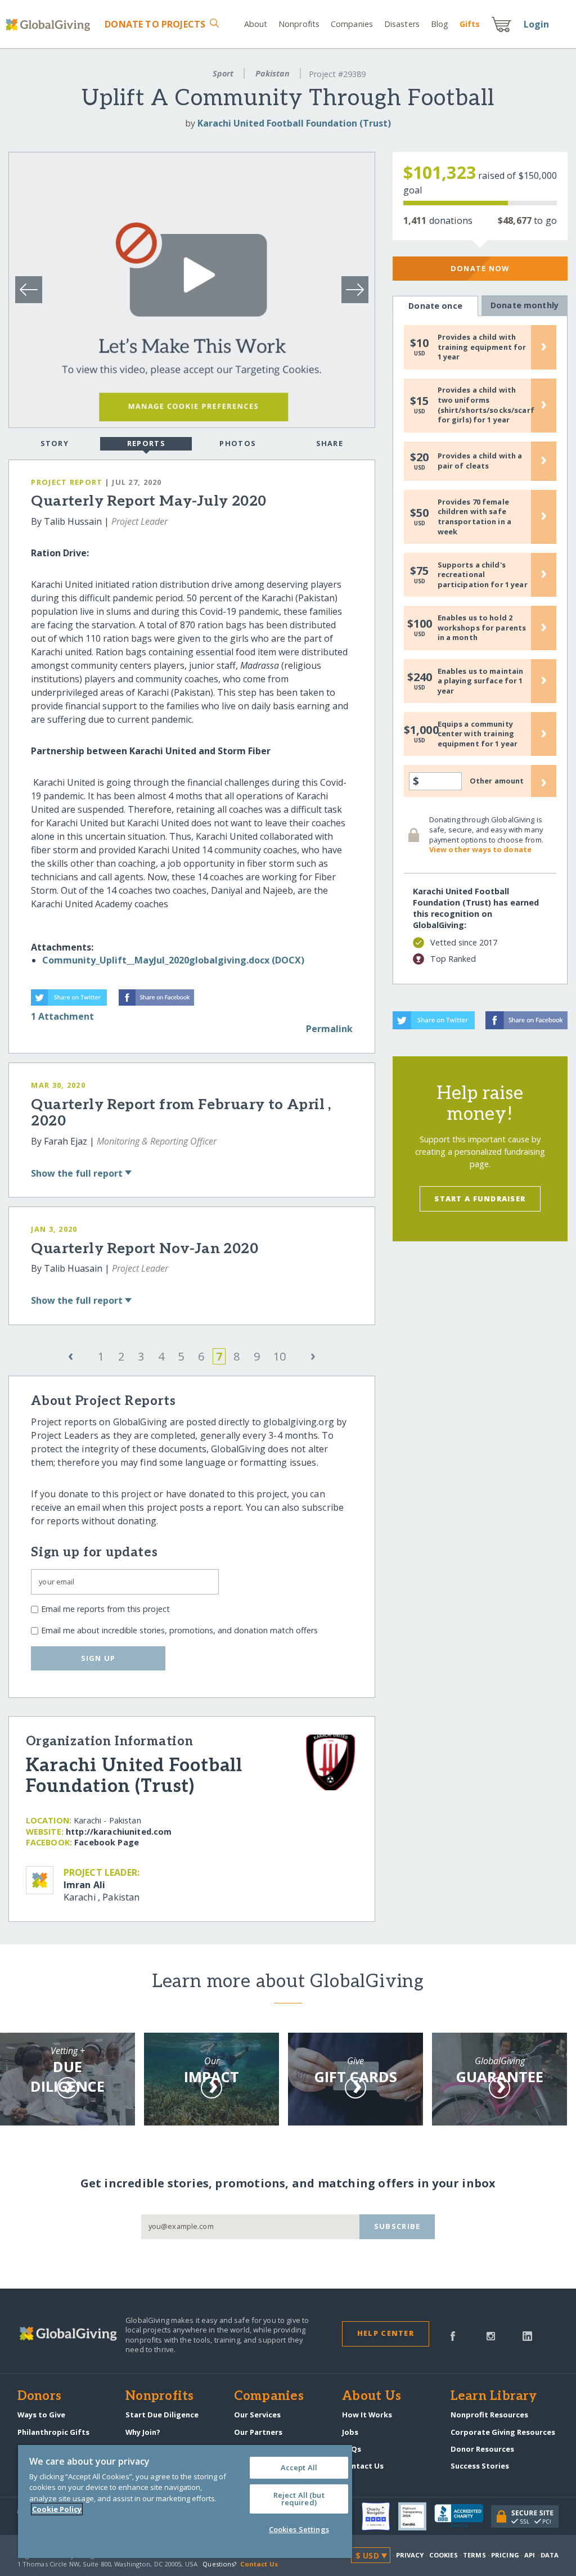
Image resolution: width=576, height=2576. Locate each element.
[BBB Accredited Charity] (463, 2516)
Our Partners (258, 2432)
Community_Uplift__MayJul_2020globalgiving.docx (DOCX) (173, 960)
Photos (238, 443)
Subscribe (397, 2226)
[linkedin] (527, 2335)
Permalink (329, 1029)
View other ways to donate (480, 849)
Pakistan (273, 73)
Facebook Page (107, 1842)
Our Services (257, 2415)
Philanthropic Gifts (53, 2432)
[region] (185, 2501)
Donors (39, 2397)
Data (550, 2555)
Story (55, 443)
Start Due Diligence (162, 2415)
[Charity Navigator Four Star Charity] (380, 2516)
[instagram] (491, 2335)
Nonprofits (299, 24)
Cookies (444, 2555)
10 (280, 1356)
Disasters (402, 24)
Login (537, 24)
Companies (352, 24)
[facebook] (453, 2335)
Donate (155, 24)
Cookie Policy (57, 2509)
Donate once (435, 306)
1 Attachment (62, 1016)
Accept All (299, 2467)
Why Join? (143, 2432)
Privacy (410, 2555)
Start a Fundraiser (480, 1199)
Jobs (350, 2432)
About (256, 24)
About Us (372, 2397)
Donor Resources (482, 2449)
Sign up (98, 1658)
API (530, 2555)
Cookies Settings (299, 2529)
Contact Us (363, 2466)
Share (330, 443)
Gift (470, 24)
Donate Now (480, 268)
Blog (440, 24)
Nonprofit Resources (489, 2415)
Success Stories (480, 2466)
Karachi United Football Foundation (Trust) (294, 123)
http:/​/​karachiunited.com (119, 1832)
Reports (146, 443)
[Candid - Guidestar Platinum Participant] (416, 2516)
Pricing (505, 2555)
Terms (474, 2555)
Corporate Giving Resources (503, 2432)
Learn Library (494, 2397)
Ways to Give (41, 2415)
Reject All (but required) (299, 2499)
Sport (223, 73)
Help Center (386, 2333)
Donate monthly (525, 305)
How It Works (367, 2415)
